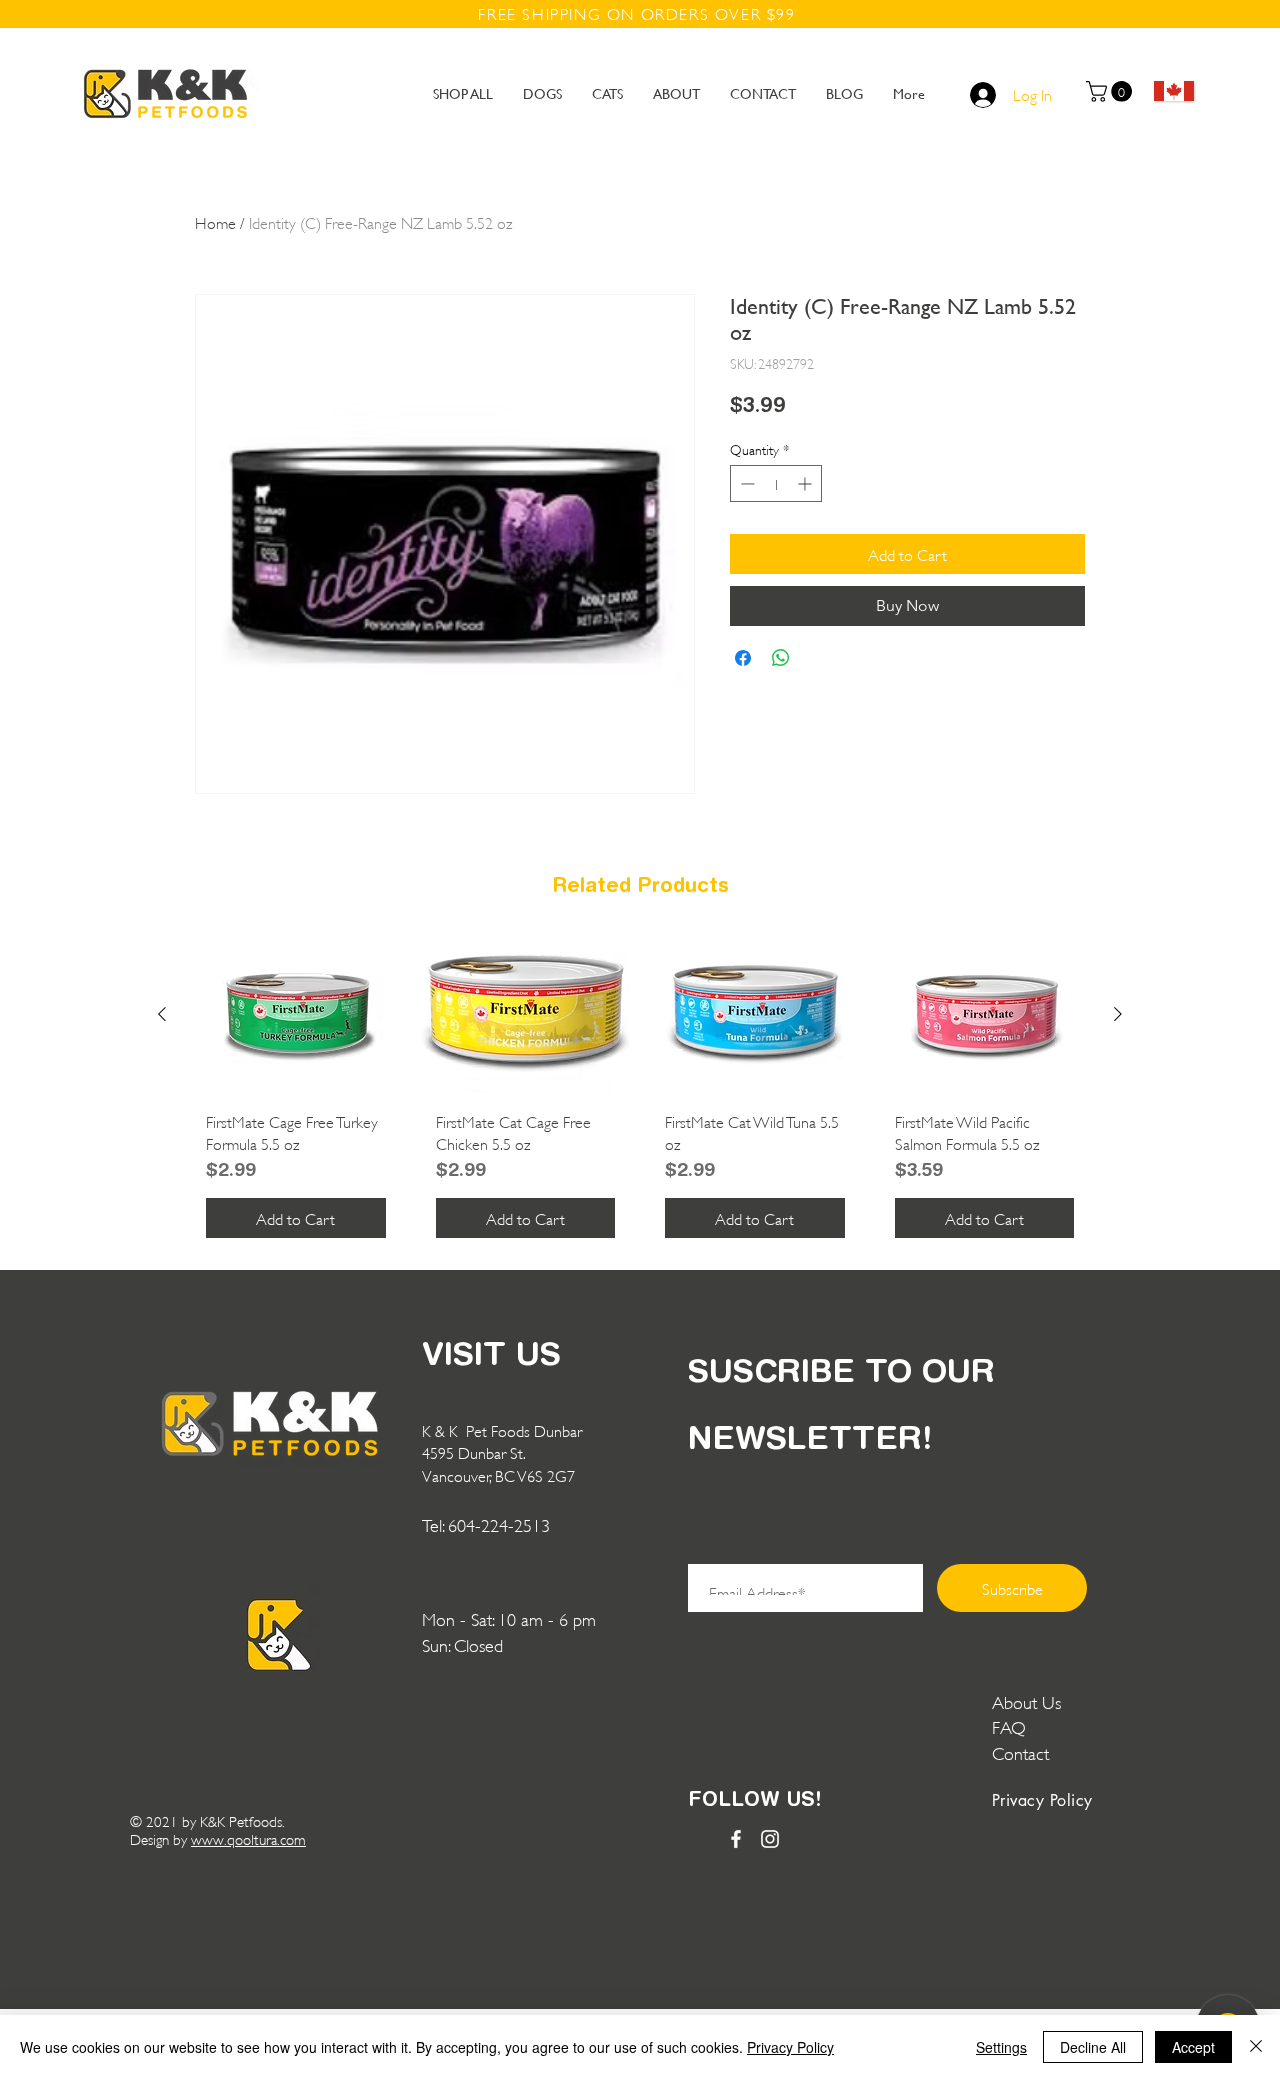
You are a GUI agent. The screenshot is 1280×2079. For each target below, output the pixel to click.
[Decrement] (745, 483)
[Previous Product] (162, 1014)
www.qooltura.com (248, 1838)
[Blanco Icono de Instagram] (770, 1839)
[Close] (1256, 2047)
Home (215, 221)
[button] (1111, 91)
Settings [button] (1001, 2047)
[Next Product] (1118, 1014)
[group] (640, 1095)
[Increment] (806, 483)
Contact (1023, 1752)
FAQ (1009, 1726)
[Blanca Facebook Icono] (736, 1839)
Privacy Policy (790, 2047)
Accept (1193, 2047)
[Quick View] (296, 1015)
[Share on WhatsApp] (781, 658)
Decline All (1093, 2047)
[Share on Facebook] (743, 658)
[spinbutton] (776, 483)
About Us (1026, 1701)
